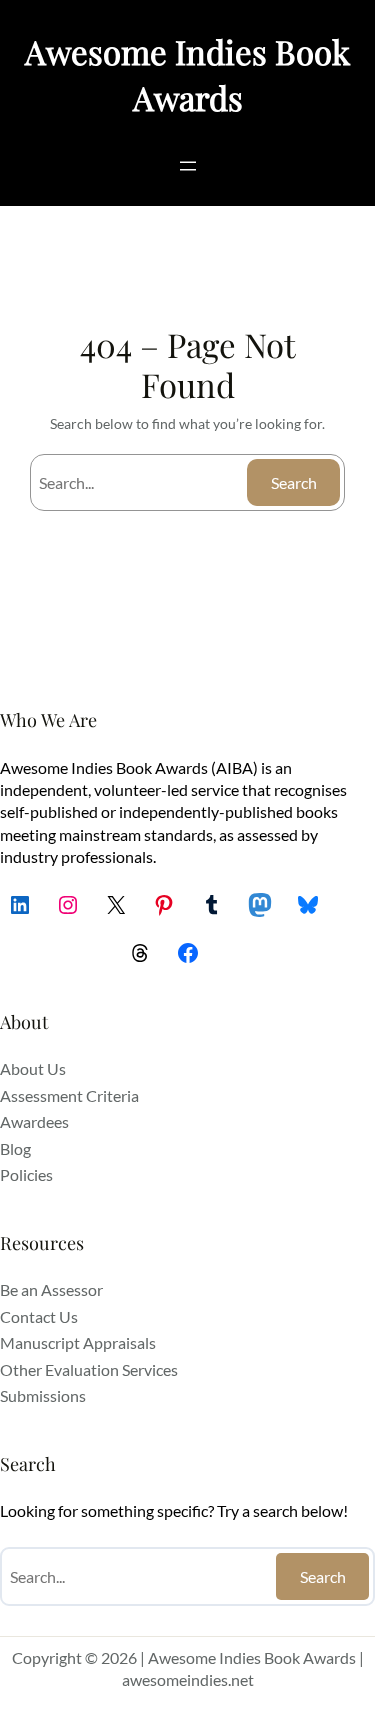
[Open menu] (188, 166)
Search (294, 482)
